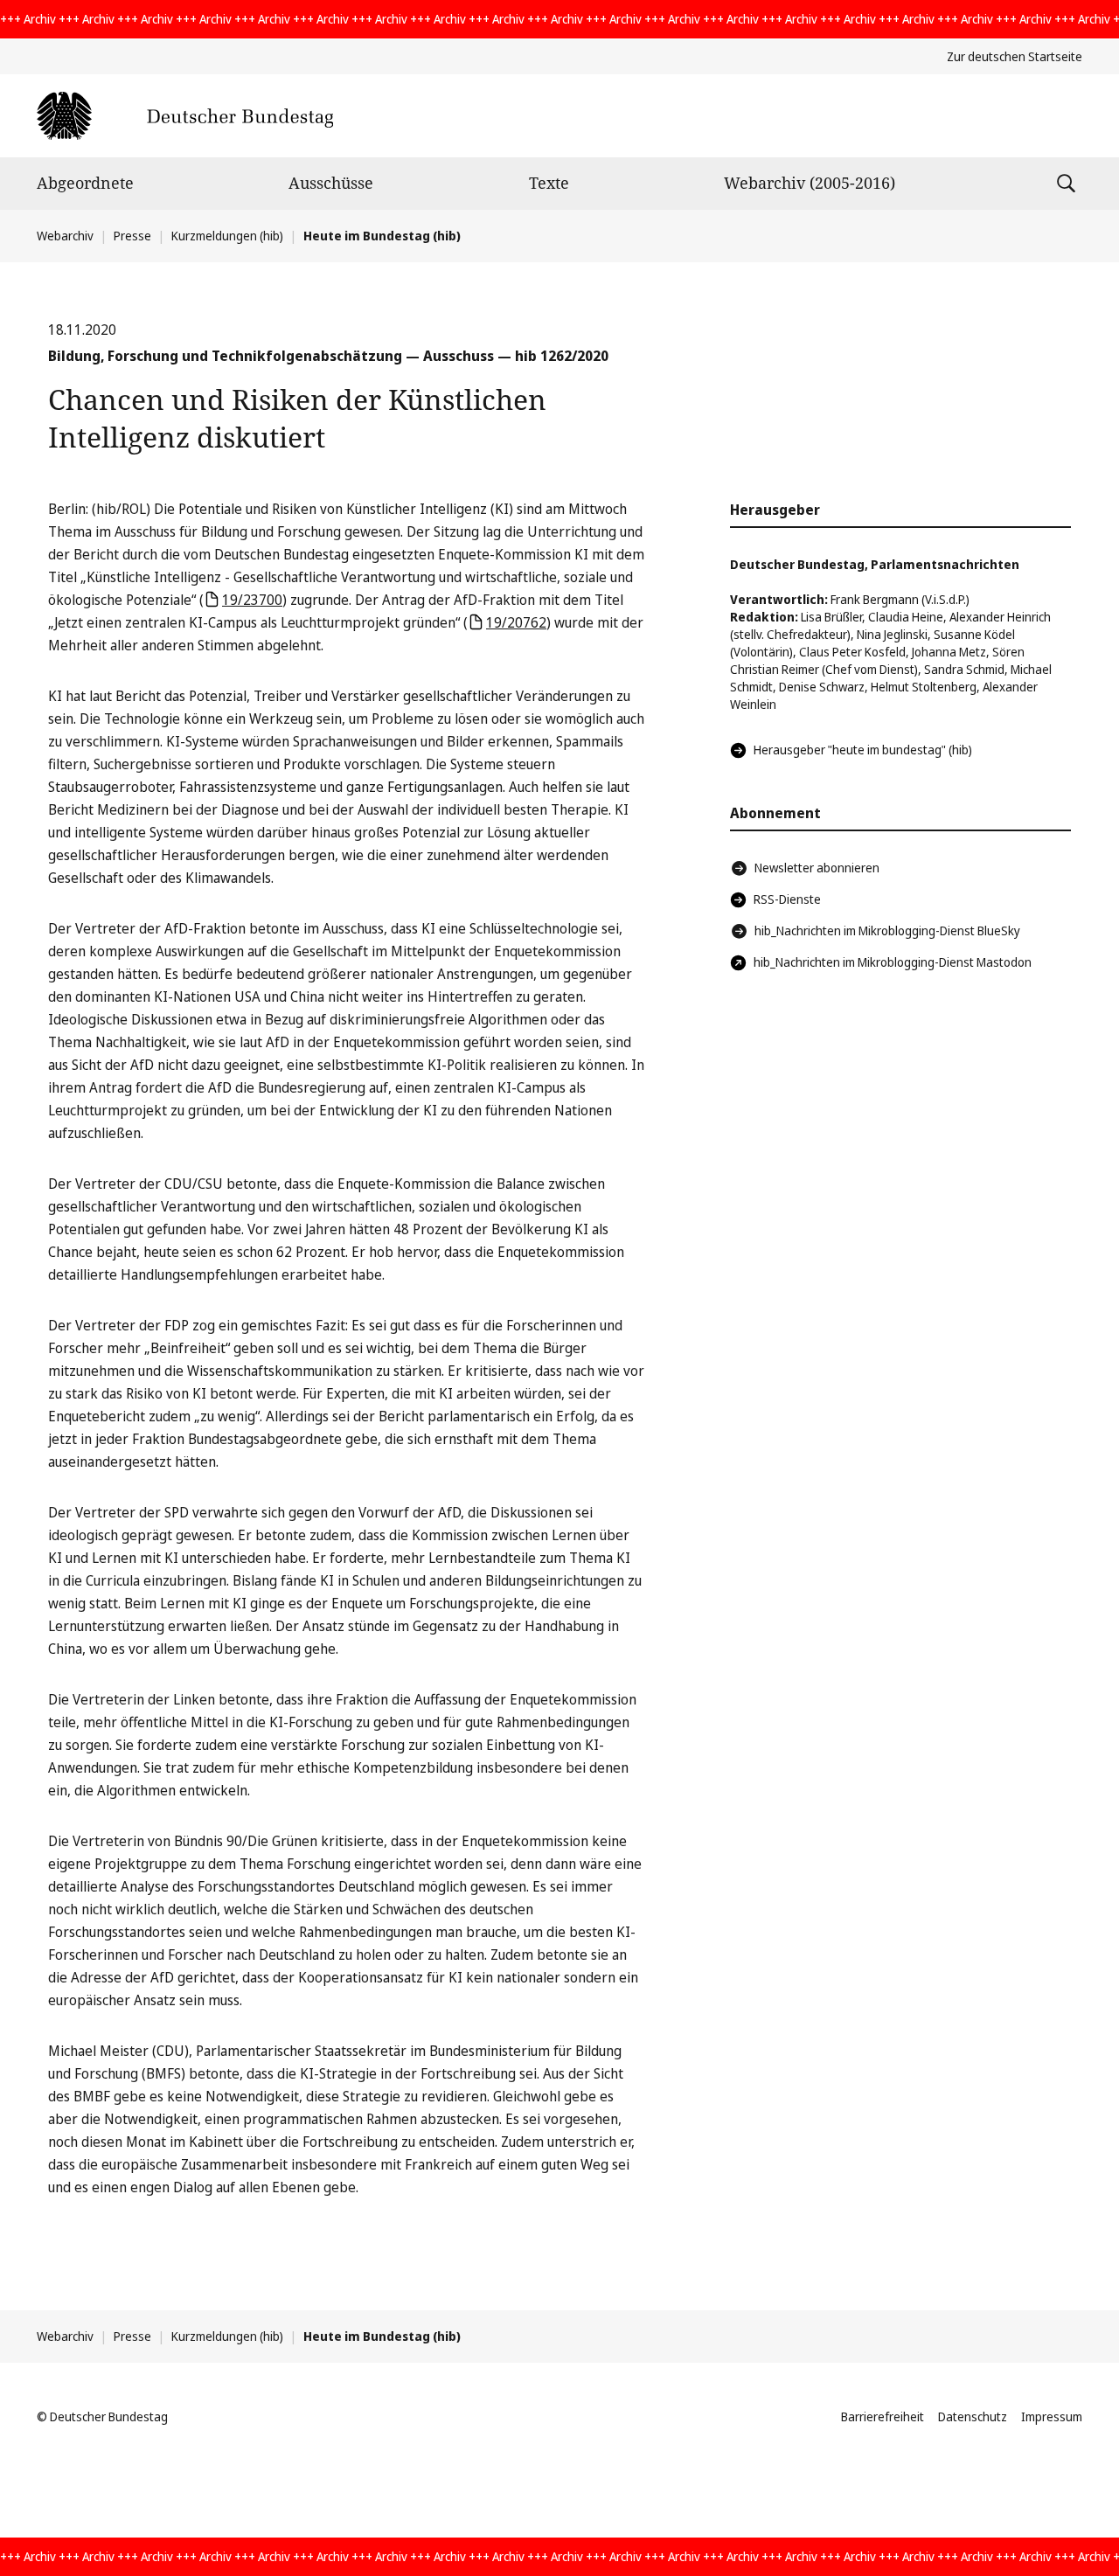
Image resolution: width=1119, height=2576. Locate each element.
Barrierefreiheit (883, 2416)
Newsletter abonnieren (817, 868)
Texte (549, 183)
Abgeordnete (85, 183)
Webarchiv (65, 236)
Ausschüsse (331, 183)
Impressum (1052, 2416)
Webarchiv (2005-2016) (810, 183)
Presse (132, 236)
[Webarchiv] (185, 116)
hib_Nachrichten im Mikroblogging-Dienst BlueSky (887, 930)
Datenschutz (973, 2416)
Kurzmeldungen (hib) (227, 236)
